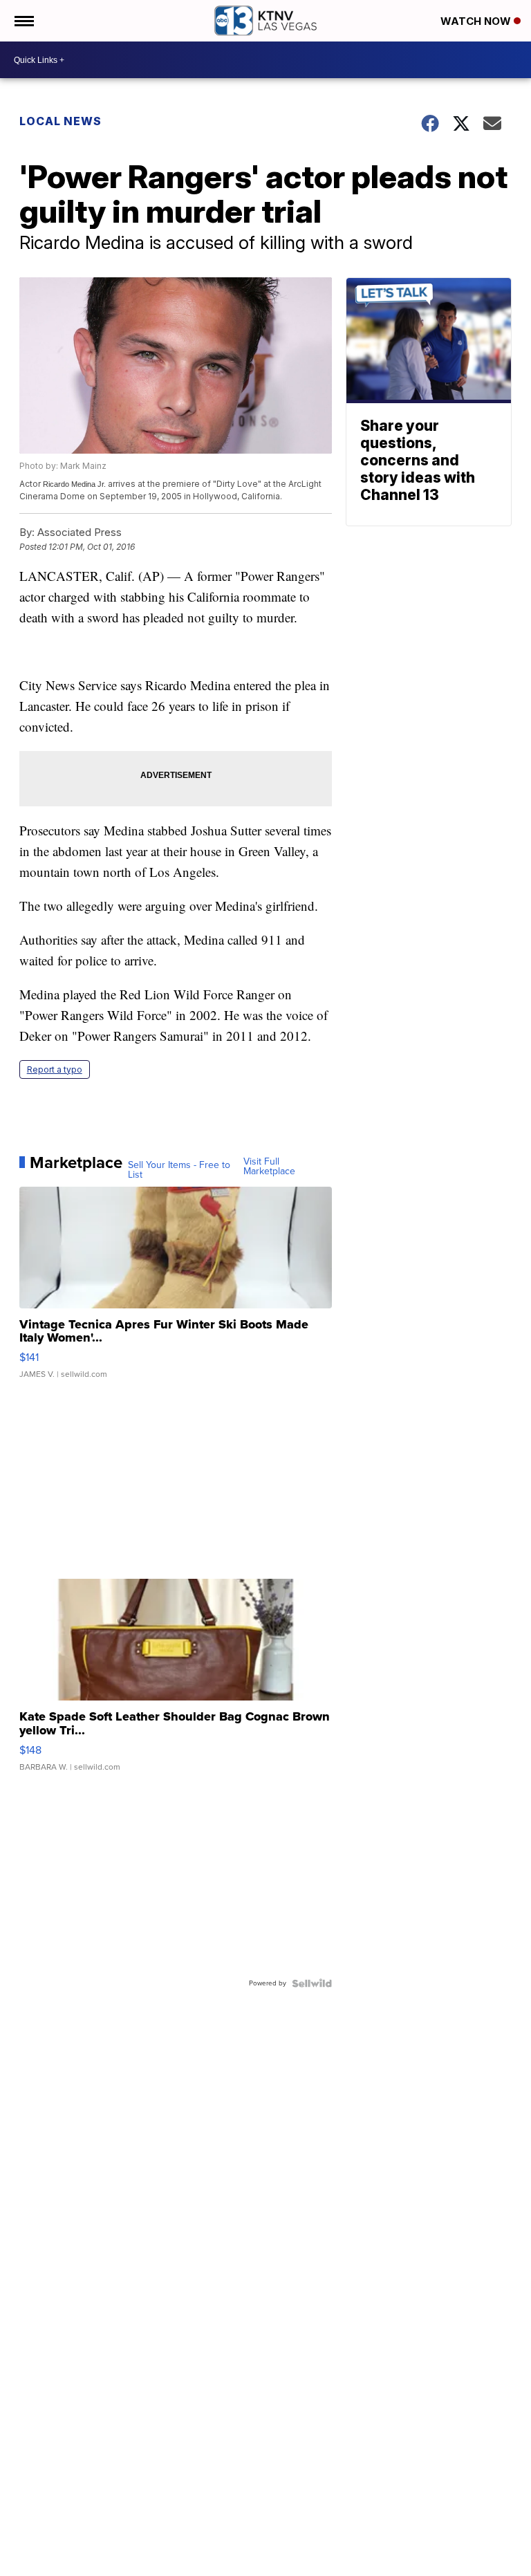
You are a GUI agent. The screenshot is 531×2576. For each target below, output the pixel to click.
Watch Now (477, 21)
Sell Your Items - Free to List (179, 1170)
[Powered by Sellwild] (312, 1983)
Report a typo (55, 1069)
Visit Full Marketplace (269, 1167)
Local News (60, 121)
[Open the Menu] (23, 21)
